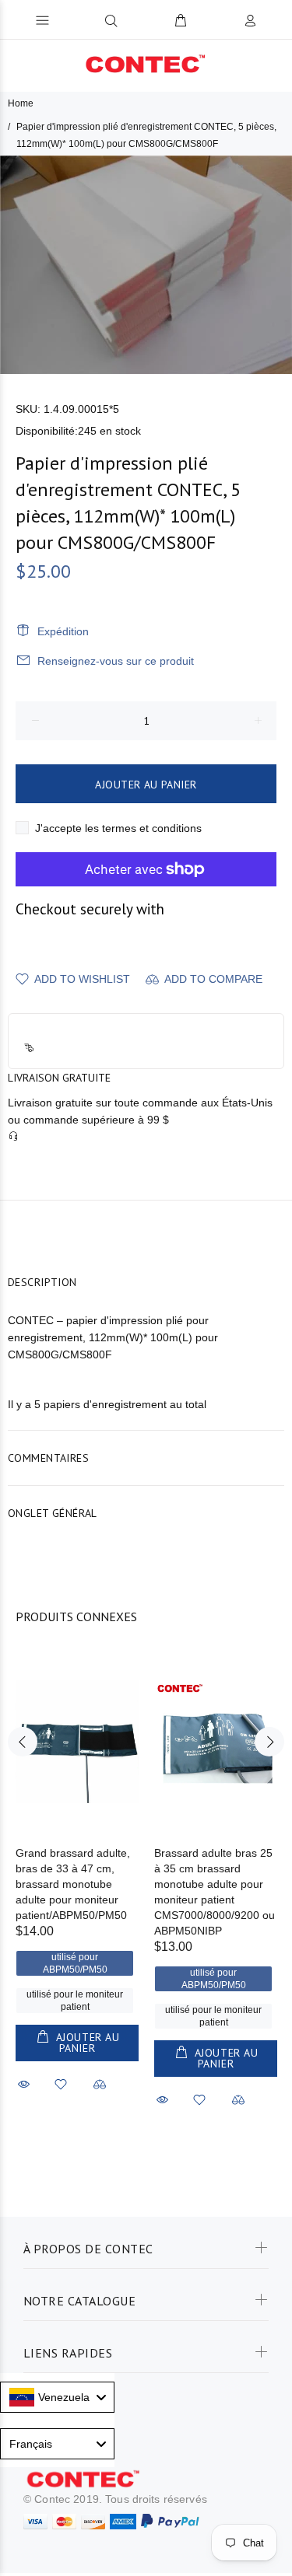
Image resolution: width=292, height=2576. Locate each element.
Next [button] (269, 1742)
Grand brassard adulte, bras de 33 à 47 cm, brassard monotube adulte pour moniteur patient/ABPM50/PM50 (73, 1884)
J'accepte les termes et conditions (118, 828)
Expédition (63, 631)
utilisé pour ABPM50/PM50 (75, 1963)
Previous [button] (23, 1742)
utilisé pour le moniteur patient (75, 2001)
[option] (146, 265)
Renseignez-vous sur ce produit (116, 661)
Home (21, 103)
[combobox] (57, 2397)
